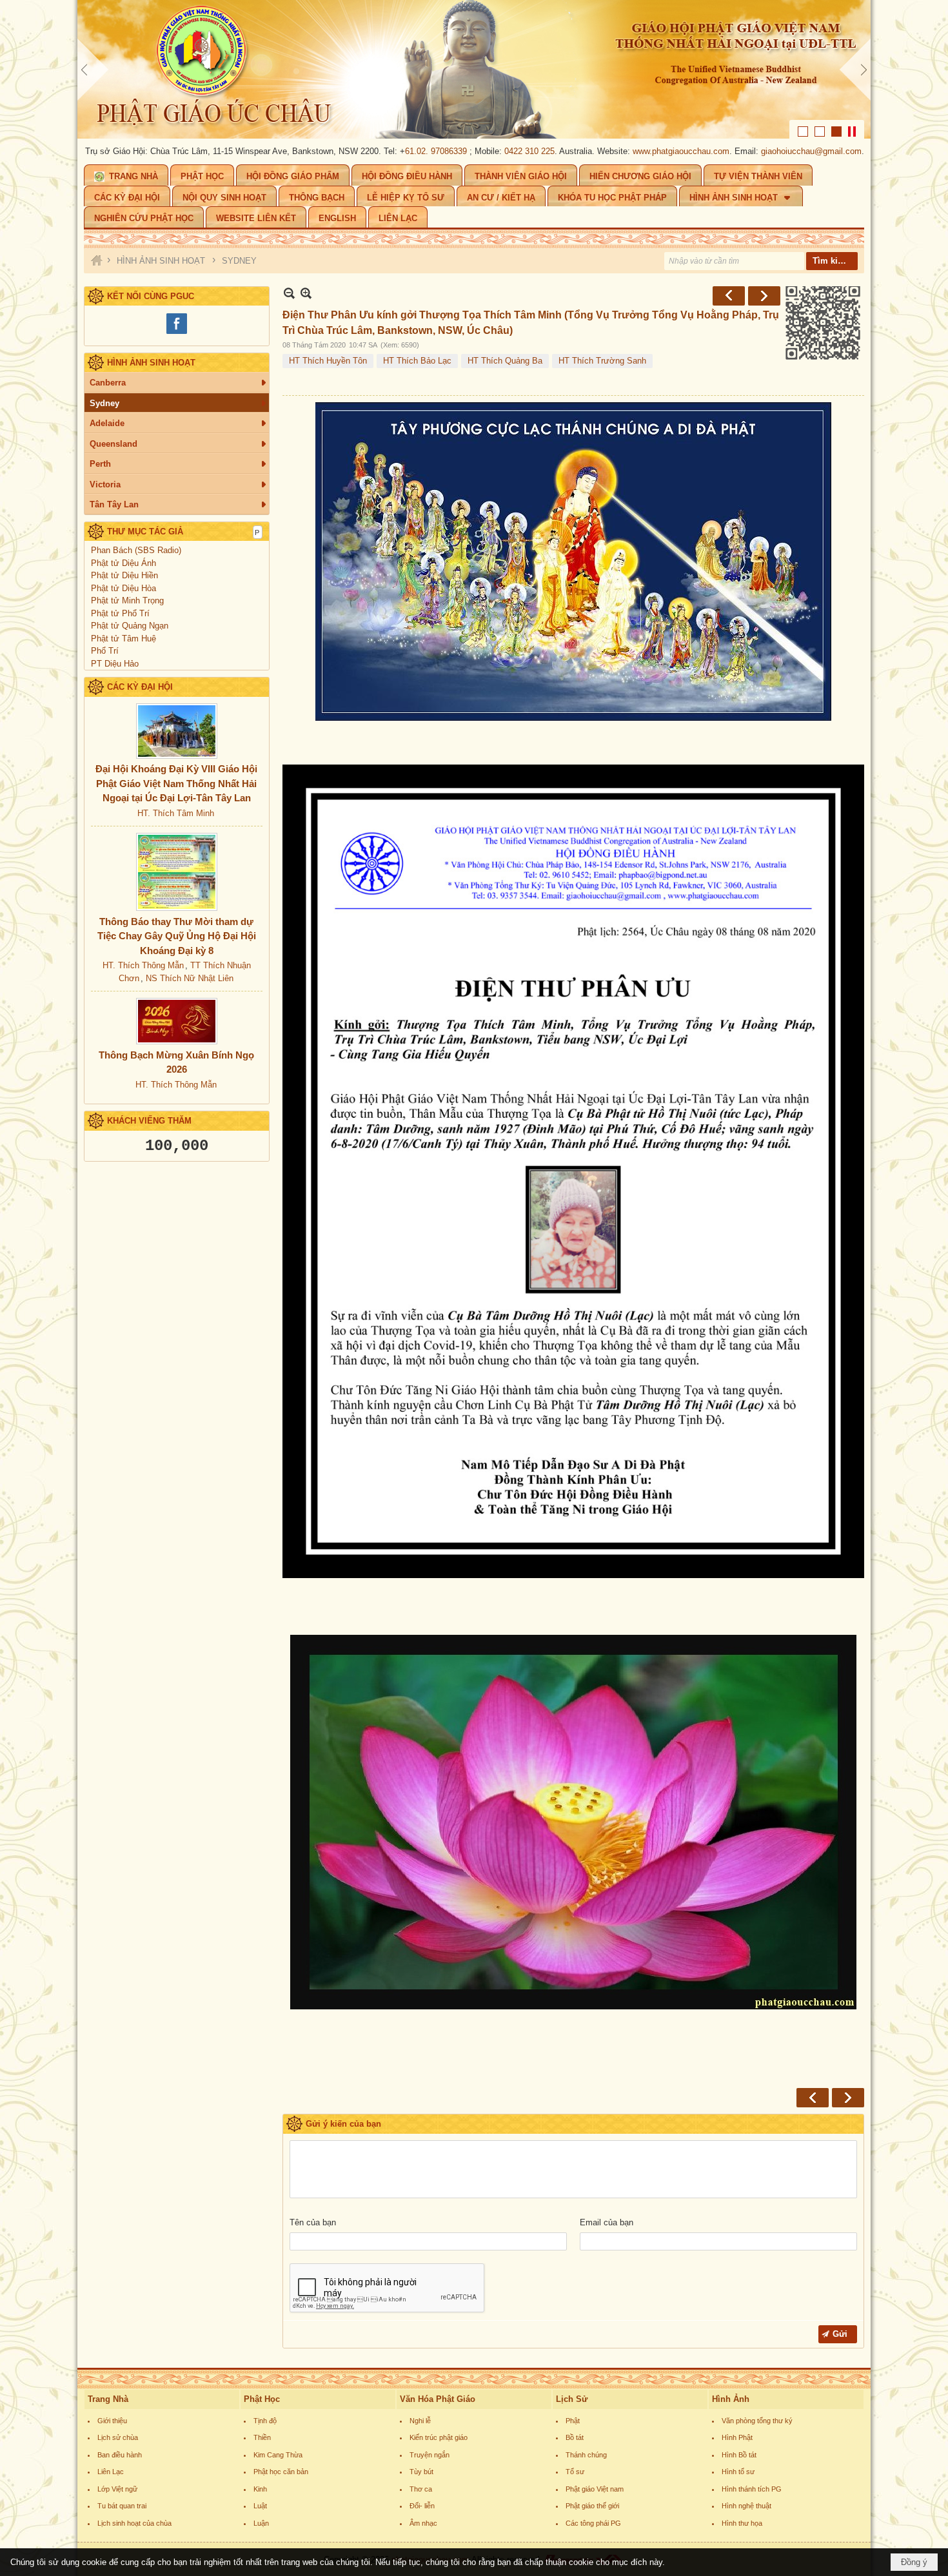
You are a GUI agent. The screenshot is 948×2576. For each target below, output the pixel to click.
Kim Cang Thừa (278, 2455)
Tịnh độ (265, 2421)
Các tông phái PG (593, 2523)
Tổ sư (575, 2472)
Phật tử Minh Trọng (127, 600)
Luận (261, 2523)
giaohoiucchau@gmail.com (739, 151)
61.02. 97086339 (364, 151)
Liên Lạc (111, 2472)
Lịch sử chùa (118, 2437)
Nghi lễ (420, 2421)
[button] (741, 196)
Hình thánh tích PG (752, 2489)
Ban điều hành (120, 2455)
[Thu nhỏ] (289, 293)
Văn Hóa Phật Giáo (438, 2399)
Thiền (262, 2437)
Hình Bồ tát (739, 2455)
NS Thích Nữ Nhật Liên (190, 978)
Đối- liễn (422, 2506)
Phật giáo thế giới (592, 2506)
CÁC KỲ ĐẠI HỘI (140, 687)
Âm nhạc (423, 2523)
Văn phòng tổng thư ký (757, 2421)
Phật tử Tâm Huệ (123, 639)
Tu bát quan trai (122, 2506)
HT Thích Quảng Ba (505, 361)
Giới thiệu (112, 2421)
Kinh (260, 2489)
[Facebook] (177, 332)
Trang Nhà (108, 2399)
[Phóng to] (306, 293)
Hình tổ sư (738, 2472)
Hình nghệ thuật (746, 2506)
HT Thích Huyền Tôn (328, 361)
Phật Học (262, 2399)
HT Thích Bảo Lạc (417, 361)
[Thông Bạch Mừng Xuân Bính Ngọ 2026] (177, 1021)
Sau (764, 296)
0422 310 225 (457, 151)
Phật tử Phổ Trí (120, 613)
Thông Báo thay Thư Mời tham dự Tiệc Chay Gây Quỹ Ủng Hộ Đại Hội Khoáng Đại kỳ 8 (177, 936)
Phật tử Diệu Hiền (124, 575)
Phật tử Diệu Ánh (123, 563)
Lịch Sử (572, 2399)
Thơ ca (421, 2489)
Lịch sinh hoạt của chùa (134, 2523)
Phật (573, 2421)
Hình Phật (737, 2437)
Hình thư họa (742, 2523)
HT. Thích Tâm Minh (176, 813)
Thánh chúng (586, 2455)
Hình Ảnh (731, 2399)
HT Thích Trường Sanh (602, 361)
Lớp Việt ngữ (117, 2489)
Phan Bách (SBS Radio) (136, 550)
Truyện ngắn (430, 2455)
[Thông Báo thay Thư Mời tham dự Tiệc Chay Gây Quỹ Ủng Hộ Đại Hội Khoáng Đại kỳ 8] (177, 872)
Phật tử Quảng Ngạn (130, 626)
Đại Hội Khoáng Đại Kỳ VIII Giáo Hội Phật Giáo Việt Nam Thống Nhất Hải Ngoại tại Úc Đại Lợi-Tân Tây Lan (176, 783)
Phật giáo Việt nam (595, 2489)
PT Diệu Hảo (115, 664)
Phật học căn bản (281, 2472)
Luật (260, 2506)
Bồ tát (575, 2437)
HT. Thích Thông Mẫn (143, 965)
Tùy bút (421, 2472)
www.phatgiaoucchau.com (609, 151)
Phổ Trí (105, 651)
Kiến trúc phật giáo (439, 2437)
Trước (729, 296)
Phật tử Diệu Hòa (123, 588)
